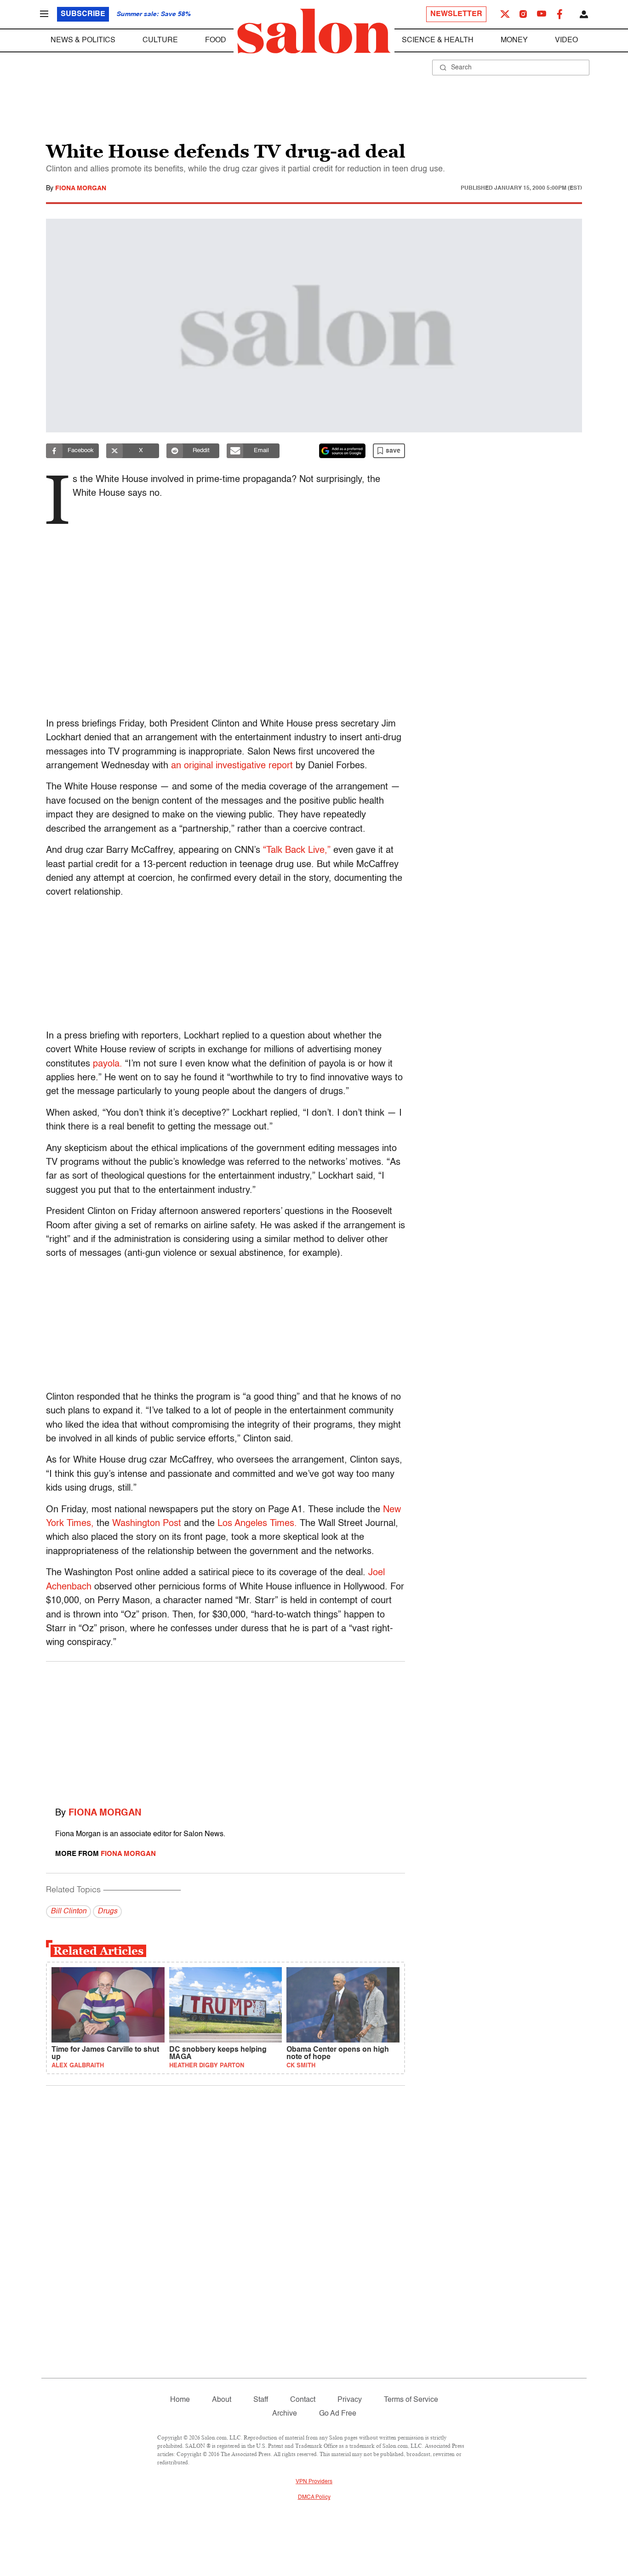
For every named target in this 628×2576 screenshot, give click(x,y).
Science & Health (438, 40)
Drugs (107, 1912)
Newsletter (456, 14)
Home (180, 2400)
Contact (303, 2400)
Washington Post (147, 1524)
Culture (160, 40)
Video (566, 40)
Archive (285, 2414)
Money (514, 40)
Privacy (350, 2400)
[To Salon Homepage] (314, 31)
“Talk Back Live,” (297, 851)
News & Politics (83, 40)
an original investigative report (232, 766)
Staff (261, 2400)
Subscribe (83, 14)
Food (216, 40)
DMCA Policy (314, 2497)
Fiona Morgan (81, 188)
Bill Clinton (69, 1912)
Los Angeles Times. (257, 1524)
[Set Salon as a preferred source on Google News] (343, 451)
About (222, 2400)
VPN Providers (314, 2482)
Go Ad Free (338, 2414)
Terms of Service (411, 2400)
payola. (108, 1064)
